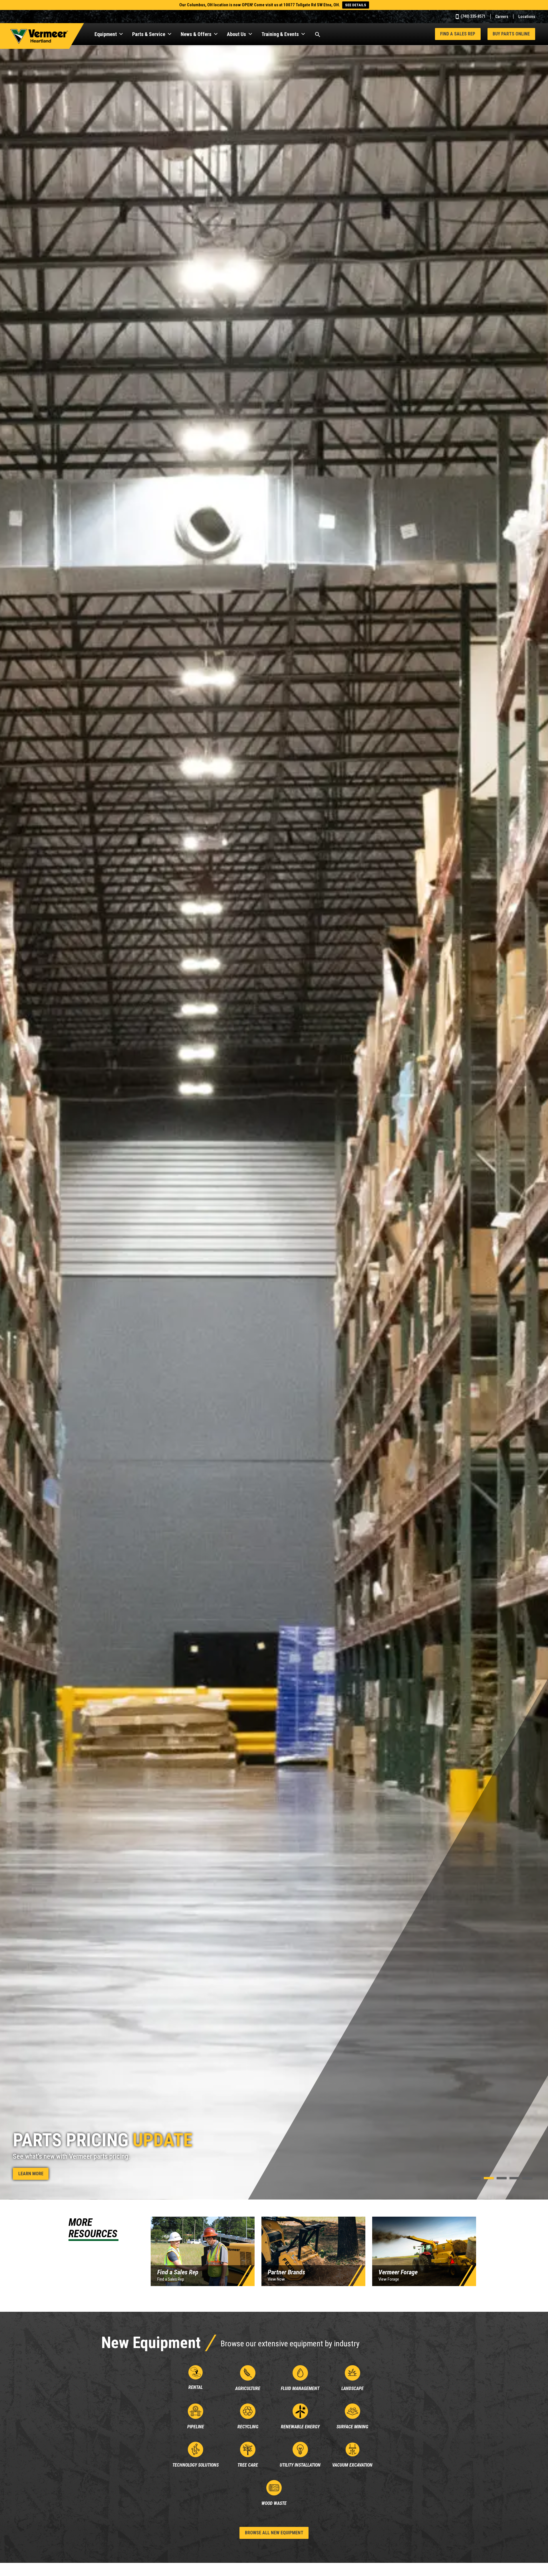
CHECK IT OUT (32, 2174)
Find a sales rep (458, 34)
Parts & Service (149, 34)
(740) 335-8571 (473, 16)
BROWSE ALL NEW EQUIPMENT (274, 2533)
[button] (476, 2178)
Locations (527, 17)
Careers (502, 17)
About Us (236, 34)
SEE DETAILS (356, 5)
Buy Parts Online (511, 34)
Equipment (106, 34)
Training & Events (280, 34)
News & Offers (196, 34)
